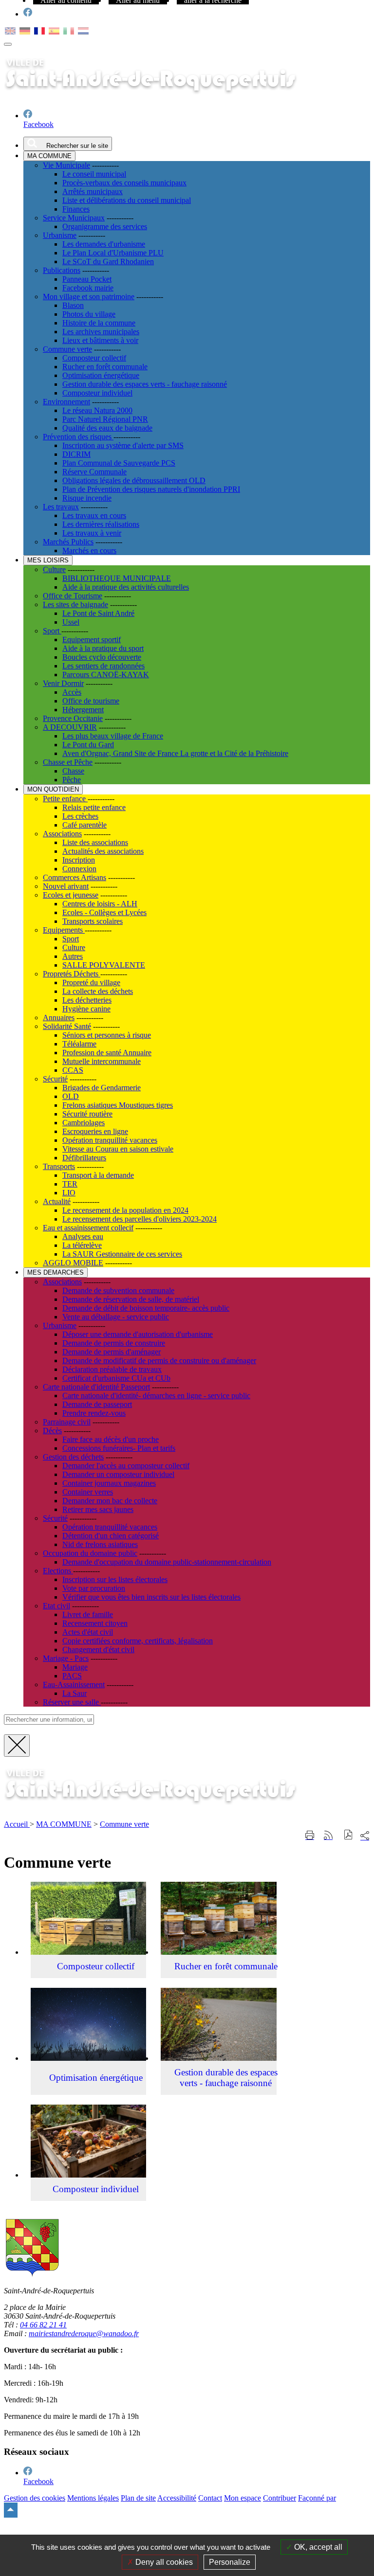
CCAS (73, 1070)
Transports (59, 1166)
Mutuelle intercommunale (102, 1061)
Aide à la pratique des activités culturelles (126, 587)
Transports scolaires (93, 921)
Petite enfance (65, 799)
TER (70, 1184)
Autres (73, 956)
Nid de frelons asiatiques (100, 1544)
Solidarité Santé (67, 1026)
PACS (72, 1676)
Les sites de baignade (75, 604)
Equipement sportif (92, 639)
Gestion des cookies (35, 2498)
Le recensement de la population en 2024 (125, 1210)
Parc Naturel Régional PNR (105, 419)
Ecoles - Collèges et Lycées (104, 912)
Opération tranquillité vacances (110, 1140)
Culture (54, 569)
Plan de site (138, 2498)
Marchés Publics (68, 542)
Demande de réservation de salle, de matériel (131, 1299)
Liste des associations (95, 842)
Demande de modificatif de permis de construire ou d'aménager (159, 1360)
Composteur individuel (97, 393)
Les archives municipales (101, 332)
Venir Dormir (63, 683)
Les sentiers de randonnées (103, 666)
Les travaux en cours (94, 515)
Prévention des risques (78, 437)
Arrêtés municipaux (93, 191)
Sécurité (55, 1079)
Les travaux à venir (92, 533)
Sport (52, 631)
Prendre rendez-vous (94, 1413)
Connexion (79, 869)
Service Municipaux (74, 218)
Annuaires (59, 1018)
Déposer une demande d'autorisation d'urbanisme (138, 1334)
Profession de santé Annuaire (107, 1053)
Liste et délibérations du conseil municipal (127, 200)
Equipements (64, 930)
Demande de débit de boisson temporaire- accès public (146, 1308)
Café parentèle (84, 825)
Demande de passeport (97, 1404)
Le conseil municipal (94, 174)
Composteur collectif (94, 358)
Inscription (79, 860)
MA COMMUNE (64, 1824)
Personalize (230, 2562)
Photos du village (89, 314)
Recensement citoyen (95, 1623)
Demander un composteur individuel (118, 1474)
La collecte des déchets (98, 991)
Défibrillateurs (84, 1158)
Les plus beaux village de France (113, 736)
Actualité (57, 1201)
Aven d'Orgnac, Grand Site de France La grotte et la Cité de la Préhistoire (175, 753)
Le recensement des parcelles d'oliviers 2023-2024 (140, 1219)
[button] (348, 1836)
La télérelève (82, 1245)
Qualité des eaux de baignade (107, 428)
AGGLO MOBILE (73, 1263)
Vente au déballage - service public (116, 1317)
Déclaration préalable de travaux (112, 1369)
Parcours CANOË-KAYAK (106, 675)
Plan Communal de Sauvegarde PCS (119, 463)
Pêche (72, 780)
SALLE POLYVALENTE (104, 965)
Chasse (73, 771)
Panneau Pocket (87, 279)
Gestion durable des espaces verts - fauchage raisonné (145, 384)
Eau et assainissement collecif (88, 1228)
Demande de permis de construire (114, 1343)
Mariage (75, 1667)
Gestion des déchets (73, 1457)
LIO (69, 1193)
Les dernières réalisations (101, 524)
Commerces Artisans (75, 877)
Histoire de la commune (99, 323)
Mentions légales (93, 2498)
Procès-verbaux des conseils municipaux (124, 183)
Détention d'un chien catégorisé (111, 1536)
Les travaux (61, 507)
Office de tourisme (91, 701)
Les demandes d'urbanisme (104, 244)
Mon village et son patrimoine (89, 297)
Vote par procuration (94, 1588)
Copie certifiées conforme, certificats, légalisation (138, 1641)
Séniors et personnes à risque (107, 1035)
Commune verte (67, 349)
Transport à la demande (98, 1175)
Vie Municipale (66, 165)
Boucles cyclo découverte (102, 657)
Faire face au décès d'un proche (111, 1439)
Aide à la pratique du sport (103, 648)
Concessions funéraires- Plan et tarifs (119, 1448)
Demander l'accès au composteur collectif (126, 1466)
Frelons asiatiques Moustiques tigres (118, 1105)
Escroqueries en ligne (95, 1131)
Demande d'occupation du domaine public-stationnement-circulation (167, 1562)
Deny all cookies (163, 2562)
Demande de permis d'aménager (112, 1352)
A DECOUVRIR (70, 727)
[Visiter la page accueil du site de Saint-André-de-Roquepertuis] (165, 1808)
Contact (210, 2498)
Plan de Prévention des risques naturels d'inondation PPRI (151, 489)
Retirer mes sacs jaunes (98, 1509)
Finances (76, 209)
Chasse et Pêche (68, 762)
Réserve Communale (94, 472)
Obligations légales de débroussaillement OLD (134, 480)
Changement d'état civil (98, 1649)
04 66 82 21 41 (43, 2325)
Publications (62, 270)
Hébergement (83, 710)
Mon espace (243, 2498)
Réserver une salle (72, 1702)
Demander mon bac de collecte (110, 1501)
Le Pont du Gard (88, 745)
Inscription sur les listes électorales (115, 1579)
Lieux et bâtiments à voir (100, 340)
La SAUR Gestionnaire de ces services (122, 1254)
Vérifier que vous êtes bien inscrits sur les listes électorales (151, 1597)
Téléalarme (79, 1044)
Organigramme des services (105, 226)
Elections (58, 1571)
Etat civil (56, 1606)
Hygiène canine (86, 1009)
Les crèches (80, 816)
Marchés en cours (89, 550)
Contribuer (280, 2498)
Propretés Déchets (72, 974)
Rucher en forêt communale (105, 367)
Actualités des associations (103, 851)
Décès (52, 1431)
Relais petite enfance (94, 807)
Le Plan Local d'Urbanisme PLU (113, 253)
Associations (62, 834)
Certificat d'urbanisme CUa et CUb (116, 1378)
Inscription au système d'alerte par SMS (123, 445)
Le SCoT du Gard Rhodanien (108, 261)
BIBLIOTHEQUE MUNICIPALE (117, 578)
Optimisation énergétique (101, 375)
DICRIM (76, 454)
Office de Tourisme (73, 596)
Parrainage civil (67, 1422)
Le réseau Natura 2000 (97, 410)
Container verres (88, 1492)
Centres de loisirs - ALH (100, 904)
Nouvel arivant (66, 886)
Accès (72, 692)
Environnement (66, 402)
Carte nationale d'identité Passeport (96, 1387)
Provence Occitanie (73, 718)
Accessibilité (177, 2498)
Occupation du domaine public (90, 1553)
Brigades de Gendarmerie (102, 1088)
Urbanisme (60, 235)
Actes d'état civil (88, 1632)
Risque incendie (87, 498)
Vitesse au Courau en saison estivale (118, 1149)
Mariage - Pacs (66, 1658)
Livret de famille (88, 1614)
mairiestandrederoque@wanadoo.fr (84, 2333)
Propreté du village (91, 982)
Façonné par (317, 2498)
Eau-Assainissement (74, 1684)
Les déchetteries (87, 1000)
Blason (73, 305)
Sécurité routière (87, 1114)
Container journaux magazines (109, 1483)
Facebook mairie (88, 288)
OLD (71, 1096)
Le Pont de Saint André (98, 613)
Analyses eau (83, 1236)
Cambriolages (84, 1123)
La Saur (75, 1693)
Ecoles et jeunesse (71, 895)
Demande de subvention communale (118, 1290)
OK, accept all (317, 2547)
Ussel (71, 622)
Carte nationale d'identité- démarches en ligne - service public (156, 1396)
